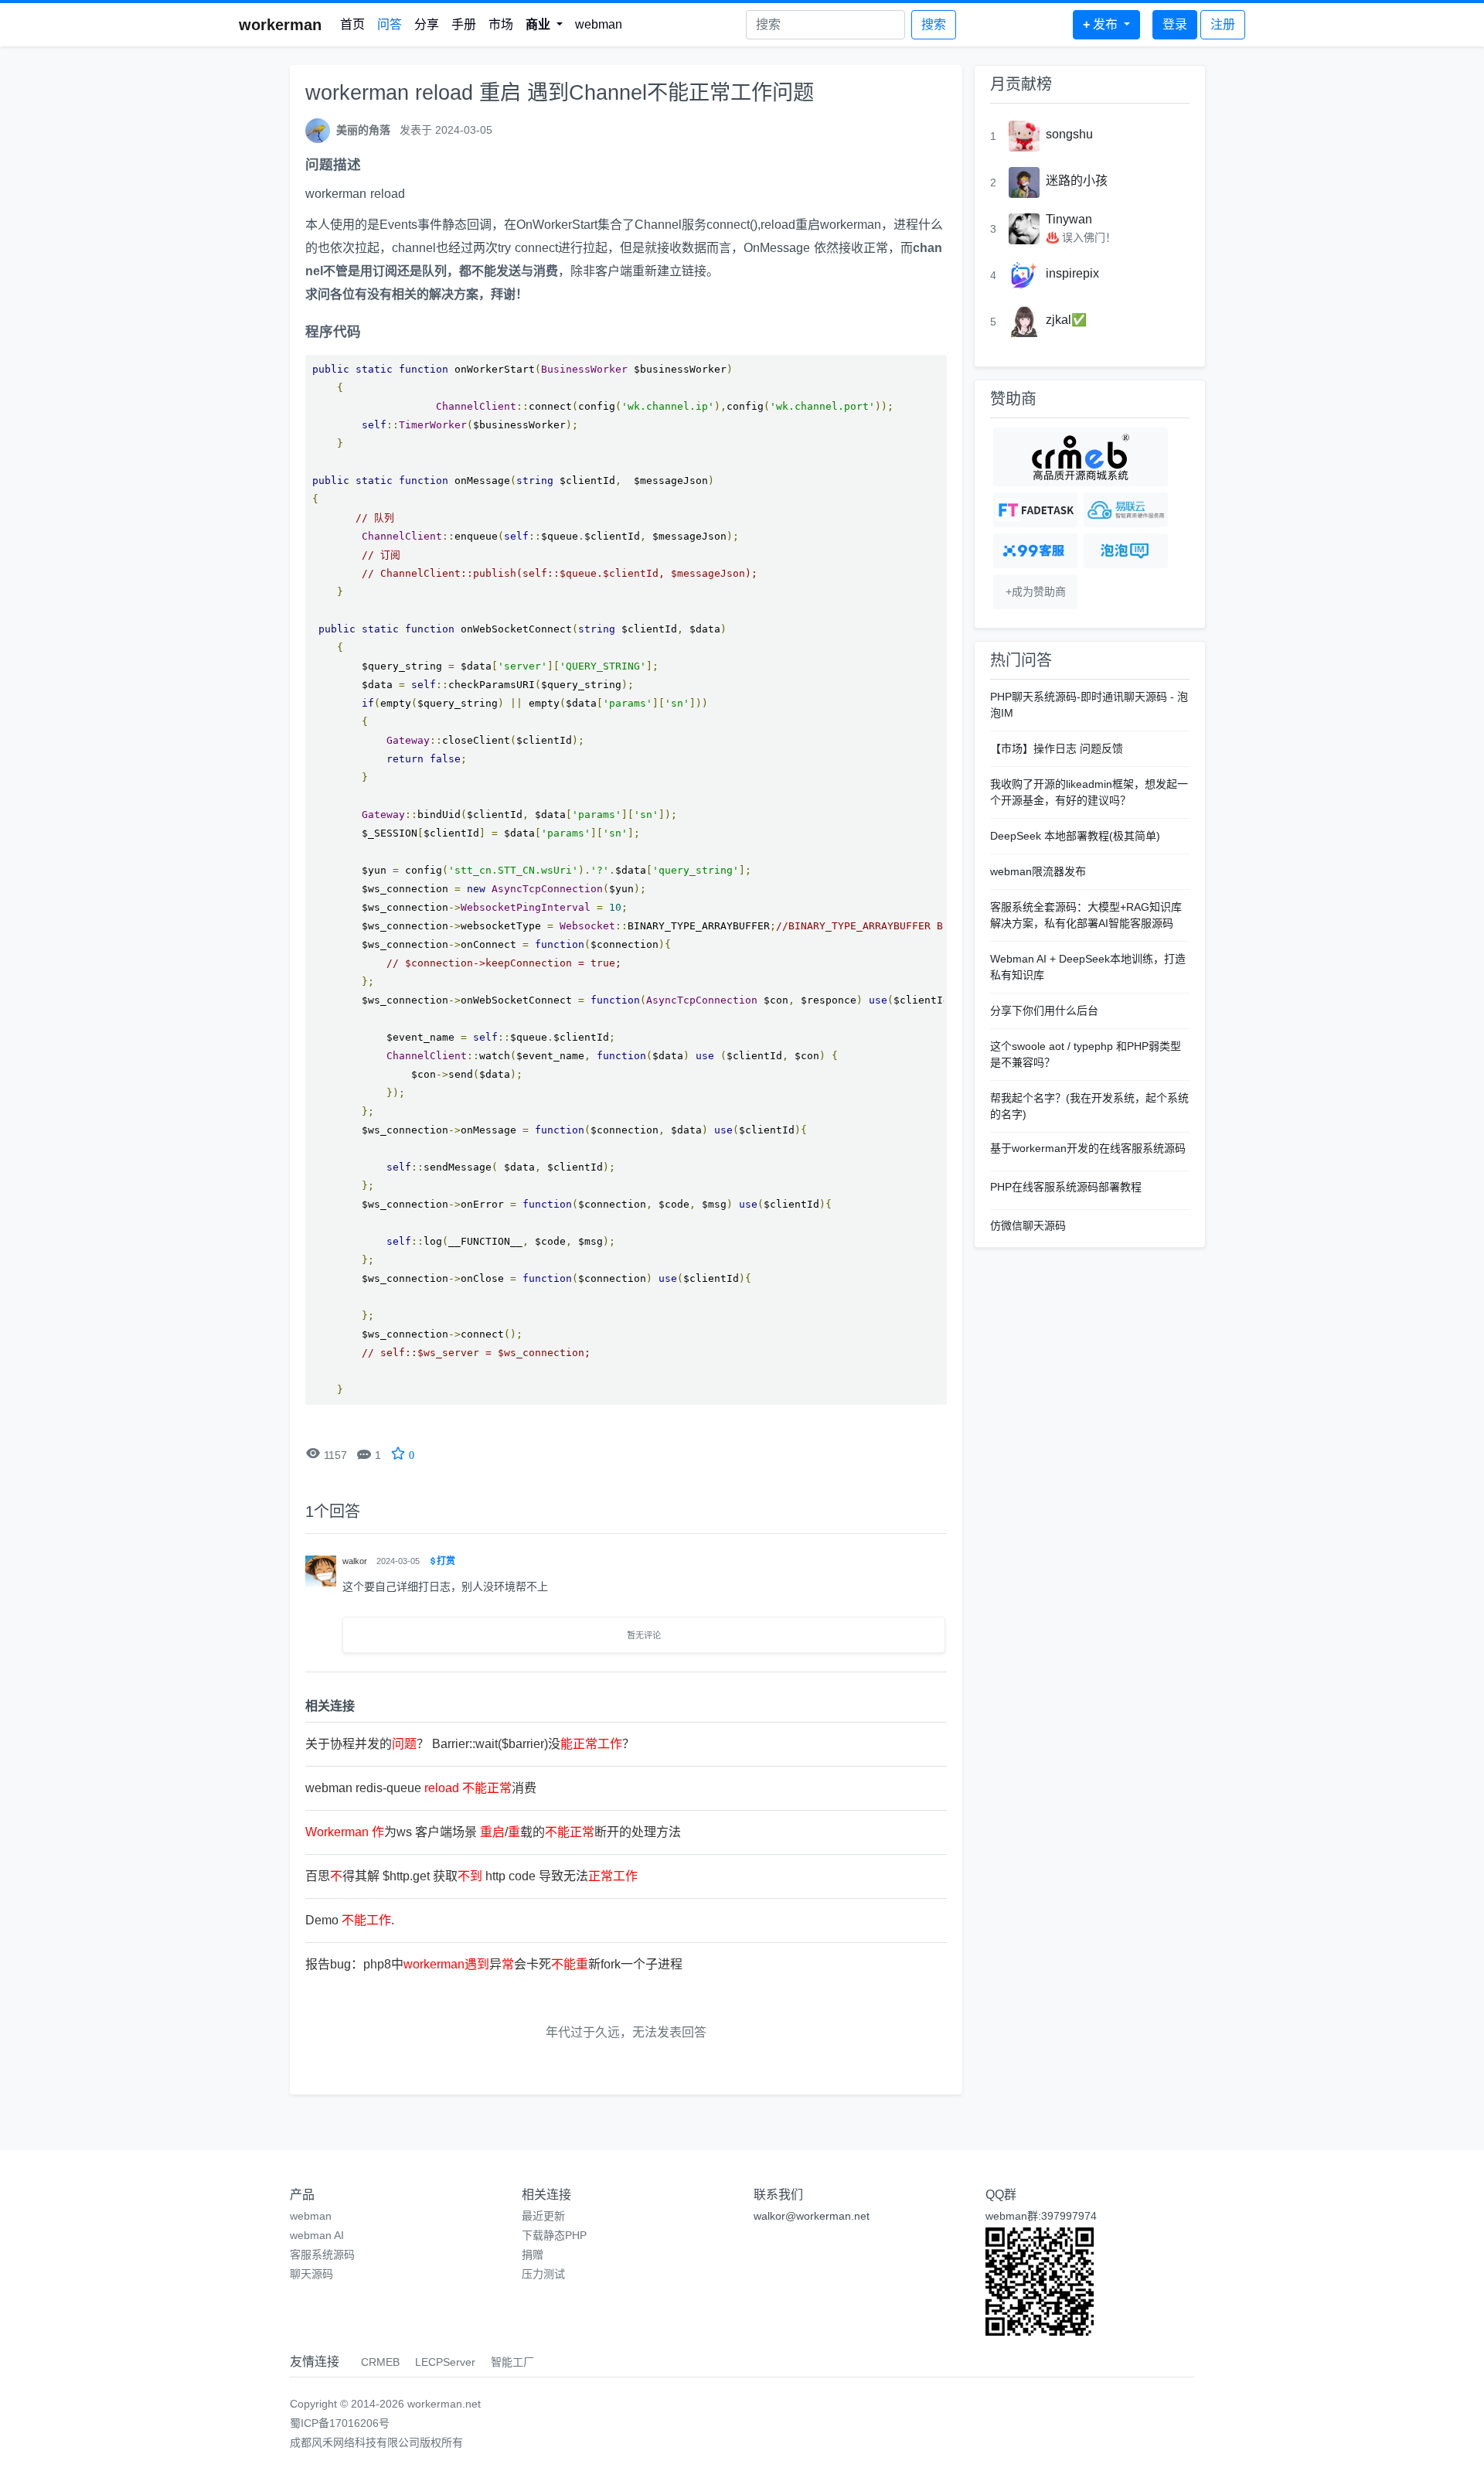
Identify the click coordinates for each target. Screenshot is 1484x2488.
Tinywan (1069, 219)
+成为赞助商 (1036, 591)
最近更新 (543, 2216)
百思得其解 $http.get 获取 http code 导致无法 (471, 1876)
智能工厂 (512, 2362)
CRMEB (380, 2362)
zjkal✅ (1066, 320)
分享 (427, 24)
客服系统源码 (322, 2255)
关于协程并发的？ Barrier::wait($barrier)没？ (470, 1744)
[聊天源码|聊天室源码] (1126, 551)
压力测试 (543, 2274)
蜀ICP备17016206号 (340, 2423)
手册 (464, 24)
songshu (1069, 134)
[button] (544, 25)
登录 (1175, 24)
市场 (501, 24)
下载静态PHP (554, 2235)
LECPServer (445, 2362)
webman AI (317, 2235)
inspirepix (1072, 273)
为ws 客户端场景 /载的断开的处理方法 (493, 1832)
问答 (390, 24)
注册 (1223, 24)
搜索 (934, 24)
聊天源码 (311, 2274)
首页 (352, 24)
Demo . (350, 1920)
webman (599, 24)
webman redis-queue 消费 (421, 1788)
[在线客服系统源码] (1035, 551)
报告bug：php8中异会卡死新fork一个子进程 (494, 1964)
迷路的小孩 (1077, 181)
